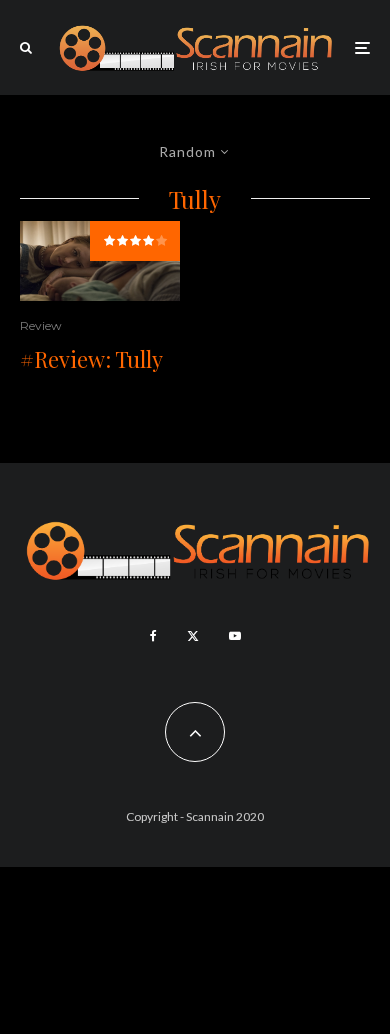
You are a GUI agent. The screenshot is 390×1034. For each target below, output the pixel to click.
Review (41, 325)
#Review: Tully (91, 359)
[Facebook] (153, 636)
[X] (193, 636)
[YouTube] (235, 636)
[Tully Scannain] (100, 261)
